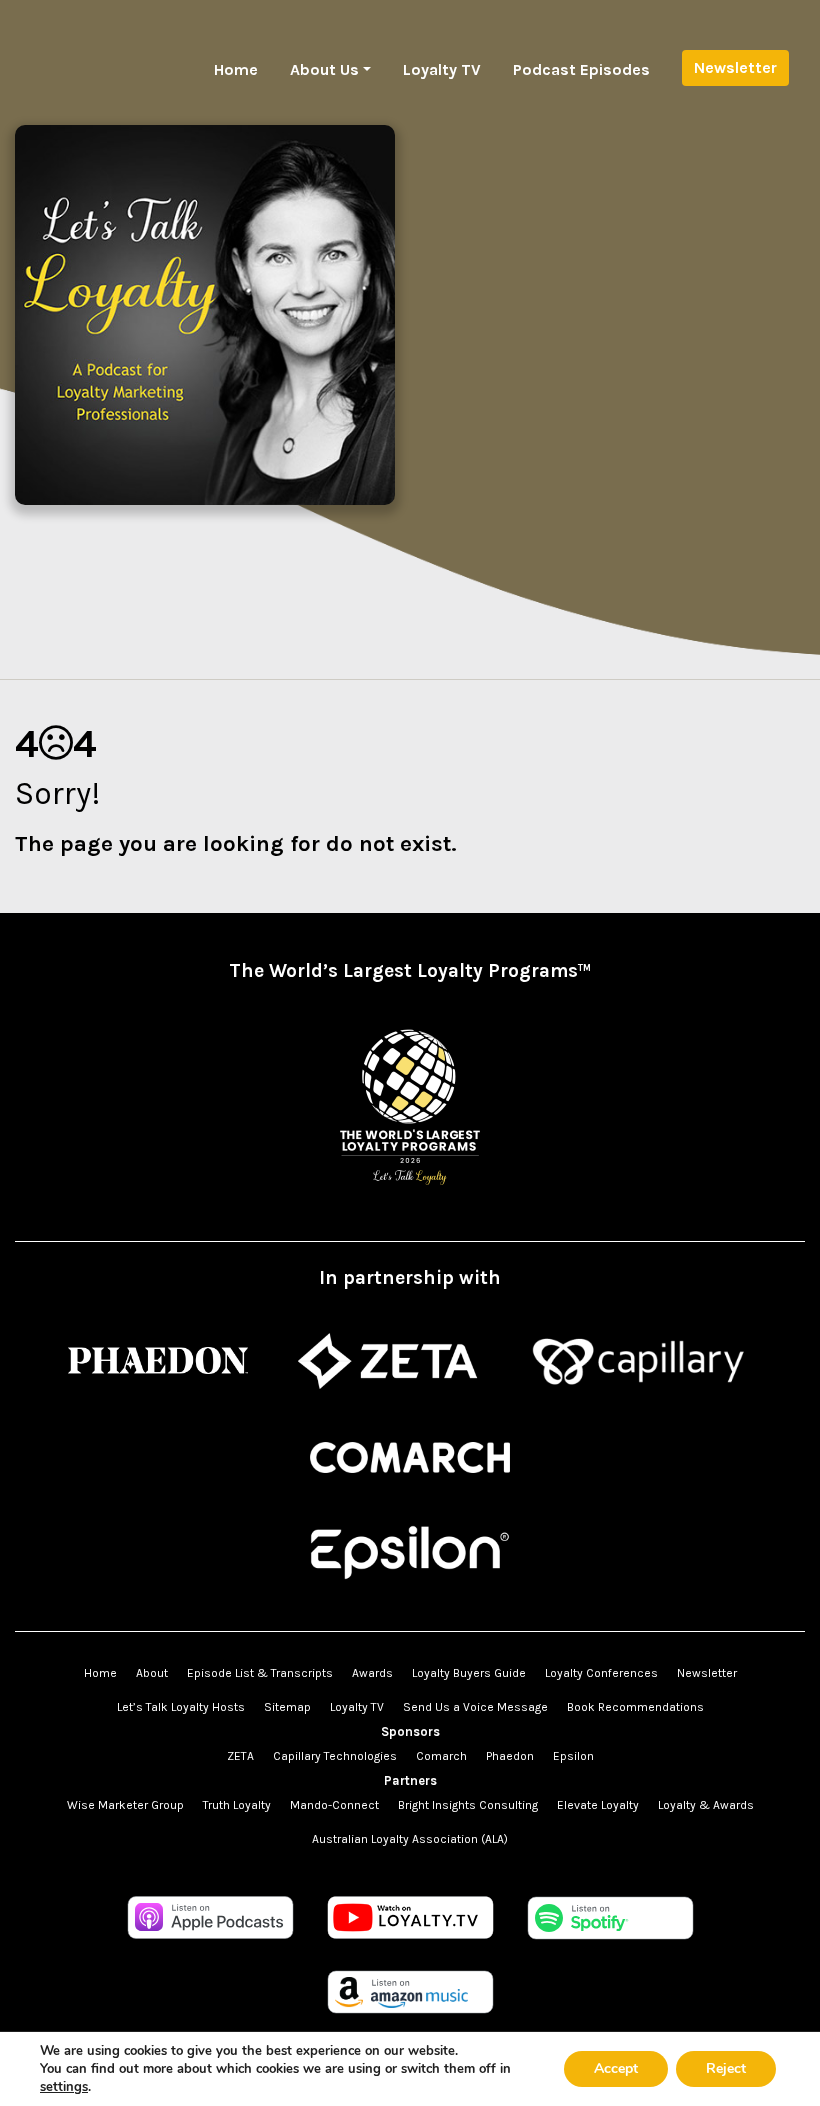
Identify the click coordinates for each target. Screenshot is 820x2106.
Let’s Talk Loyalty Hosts (181, 1707)
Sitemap (287, 1707)
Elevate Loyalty (598, 1805)
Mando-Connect (334, 1805)
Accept (616, 2068)
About (152, 1673)
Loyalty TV (442, 69)
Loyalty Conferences (601, 1673)
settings (64, 2087)
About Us (324, 69)
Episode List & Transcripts (260, 1673)
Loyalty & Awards (706, 1805)
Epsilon (573, 1756)
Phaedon (510, 1756)
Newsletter (735, 67)
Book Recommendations (635, 1707)
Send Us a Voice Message (475, 1707)
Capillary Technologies (335, 1756)
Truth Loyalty (237, 1805)
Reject (726, 2068)
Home (236, 69)
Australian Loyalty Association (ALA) (410, 1839)
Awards (372, 1673)
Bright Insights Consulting (468, 1805)
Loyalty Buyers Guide (469, 1673)
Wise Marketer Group (125, 1805)
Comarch (441, 1756)
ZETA (240, 1756)
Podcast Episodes (581, 69)
